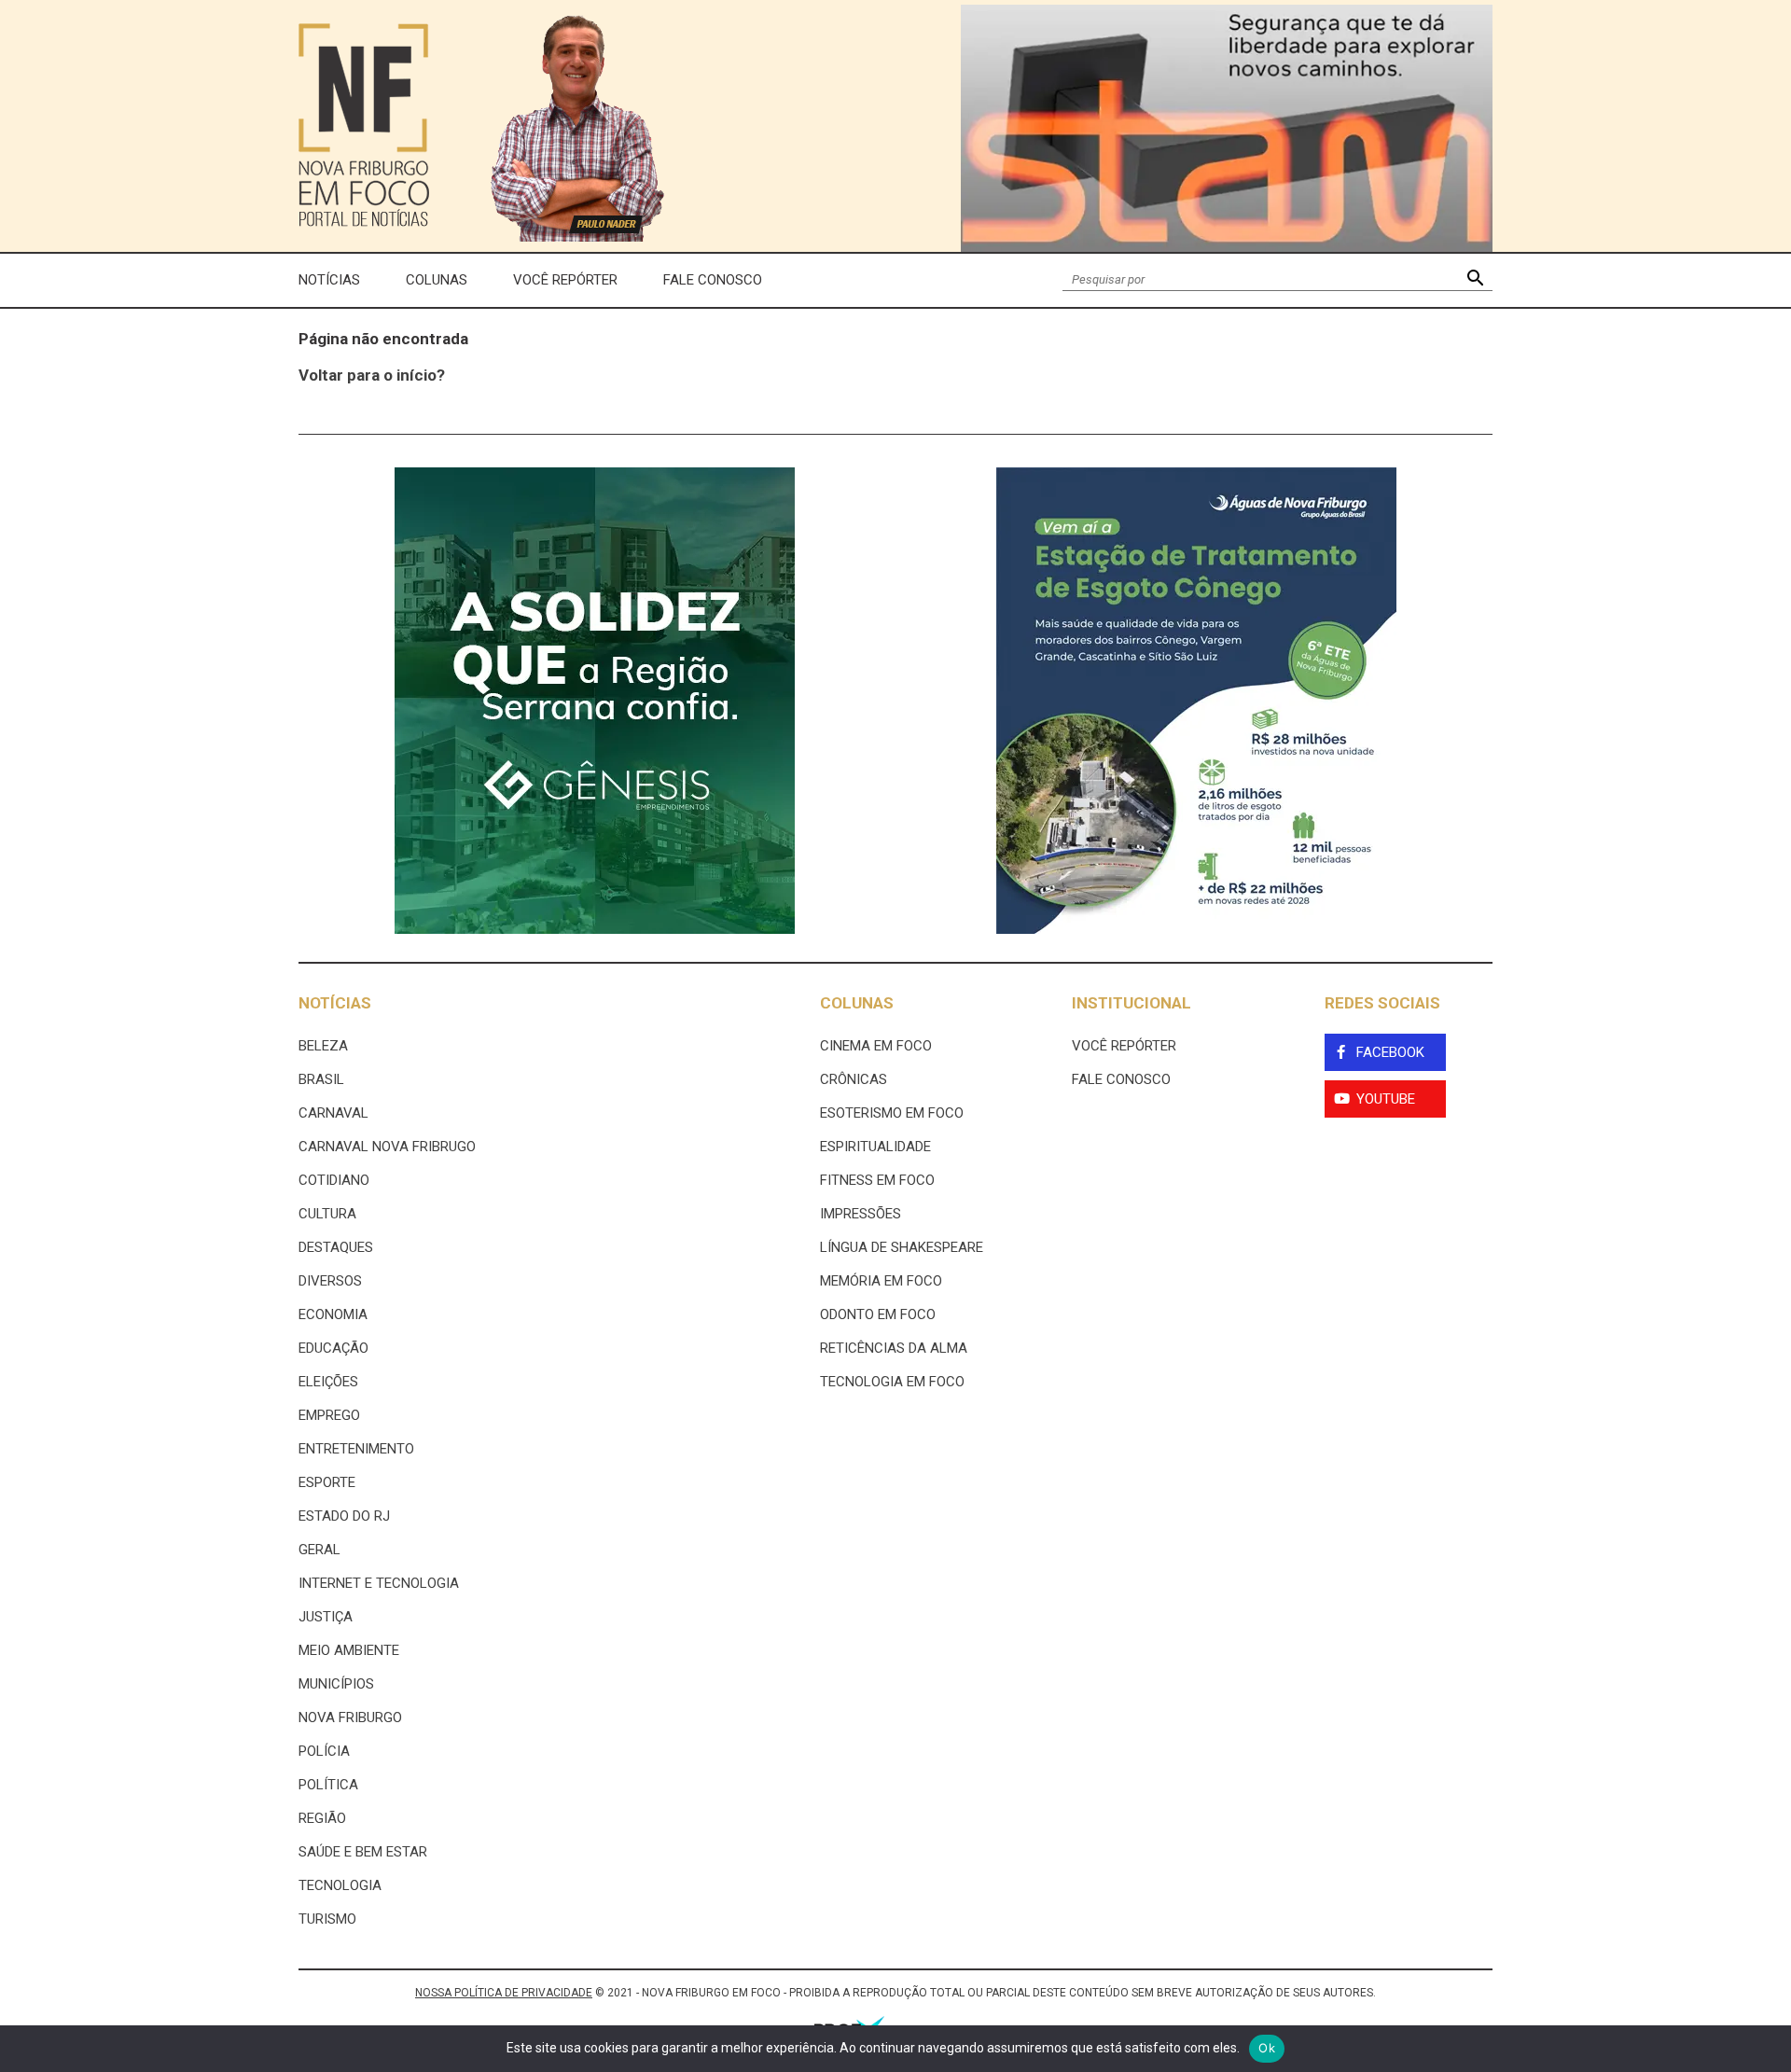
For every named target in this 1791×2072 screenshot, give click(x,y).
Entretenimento (356, 1449)
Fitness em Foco (877, 1180)
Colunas (437, 280)
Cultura (327, 1214)
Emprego (329, 1415)
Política (328, 1785)
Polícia (324, 1751)
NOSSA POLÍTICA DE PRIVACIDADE (504, 1993)
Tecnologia (340, 1885)
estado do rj (344, 1516)
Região (322, 1818)
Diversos (330, 1281)
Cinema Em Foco (876, 1046)
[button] (1475, 280)
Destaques (336, 1247)
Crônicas (854, 1079)
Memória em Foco (881, 1281)
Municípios (336, 1684)
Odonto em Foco (878, 1314)
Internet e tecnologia (379, 1583)
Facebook (1390, 1052)
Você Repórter (565, 280)
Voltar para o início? (372, 375)
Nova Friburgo (350, 1717)
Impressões (861, 1214)
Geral (319, 1550)
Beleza (323, 1046)
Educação (333, 1348)
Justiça (326, 1617)
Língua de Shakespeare (902, 1247)
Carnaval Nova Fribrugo (387, 1147)
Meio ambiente (349, 1650)
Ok (1267, 2048)
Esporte (327, 1482)
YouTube (1386, 1099)
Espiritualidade (875, 1147)
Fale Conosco (713, 280)
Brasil (321, 1079)
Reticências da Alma (894, 1348)
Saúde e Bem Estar (363, 1852)
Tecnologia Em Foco (892, 1382)
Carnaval (333, 1113)
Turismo (327, 1919)
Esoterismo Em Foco (892, 1113)
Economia (333, 1314)
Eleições (328, 1382)
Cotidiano (334, 1180)
